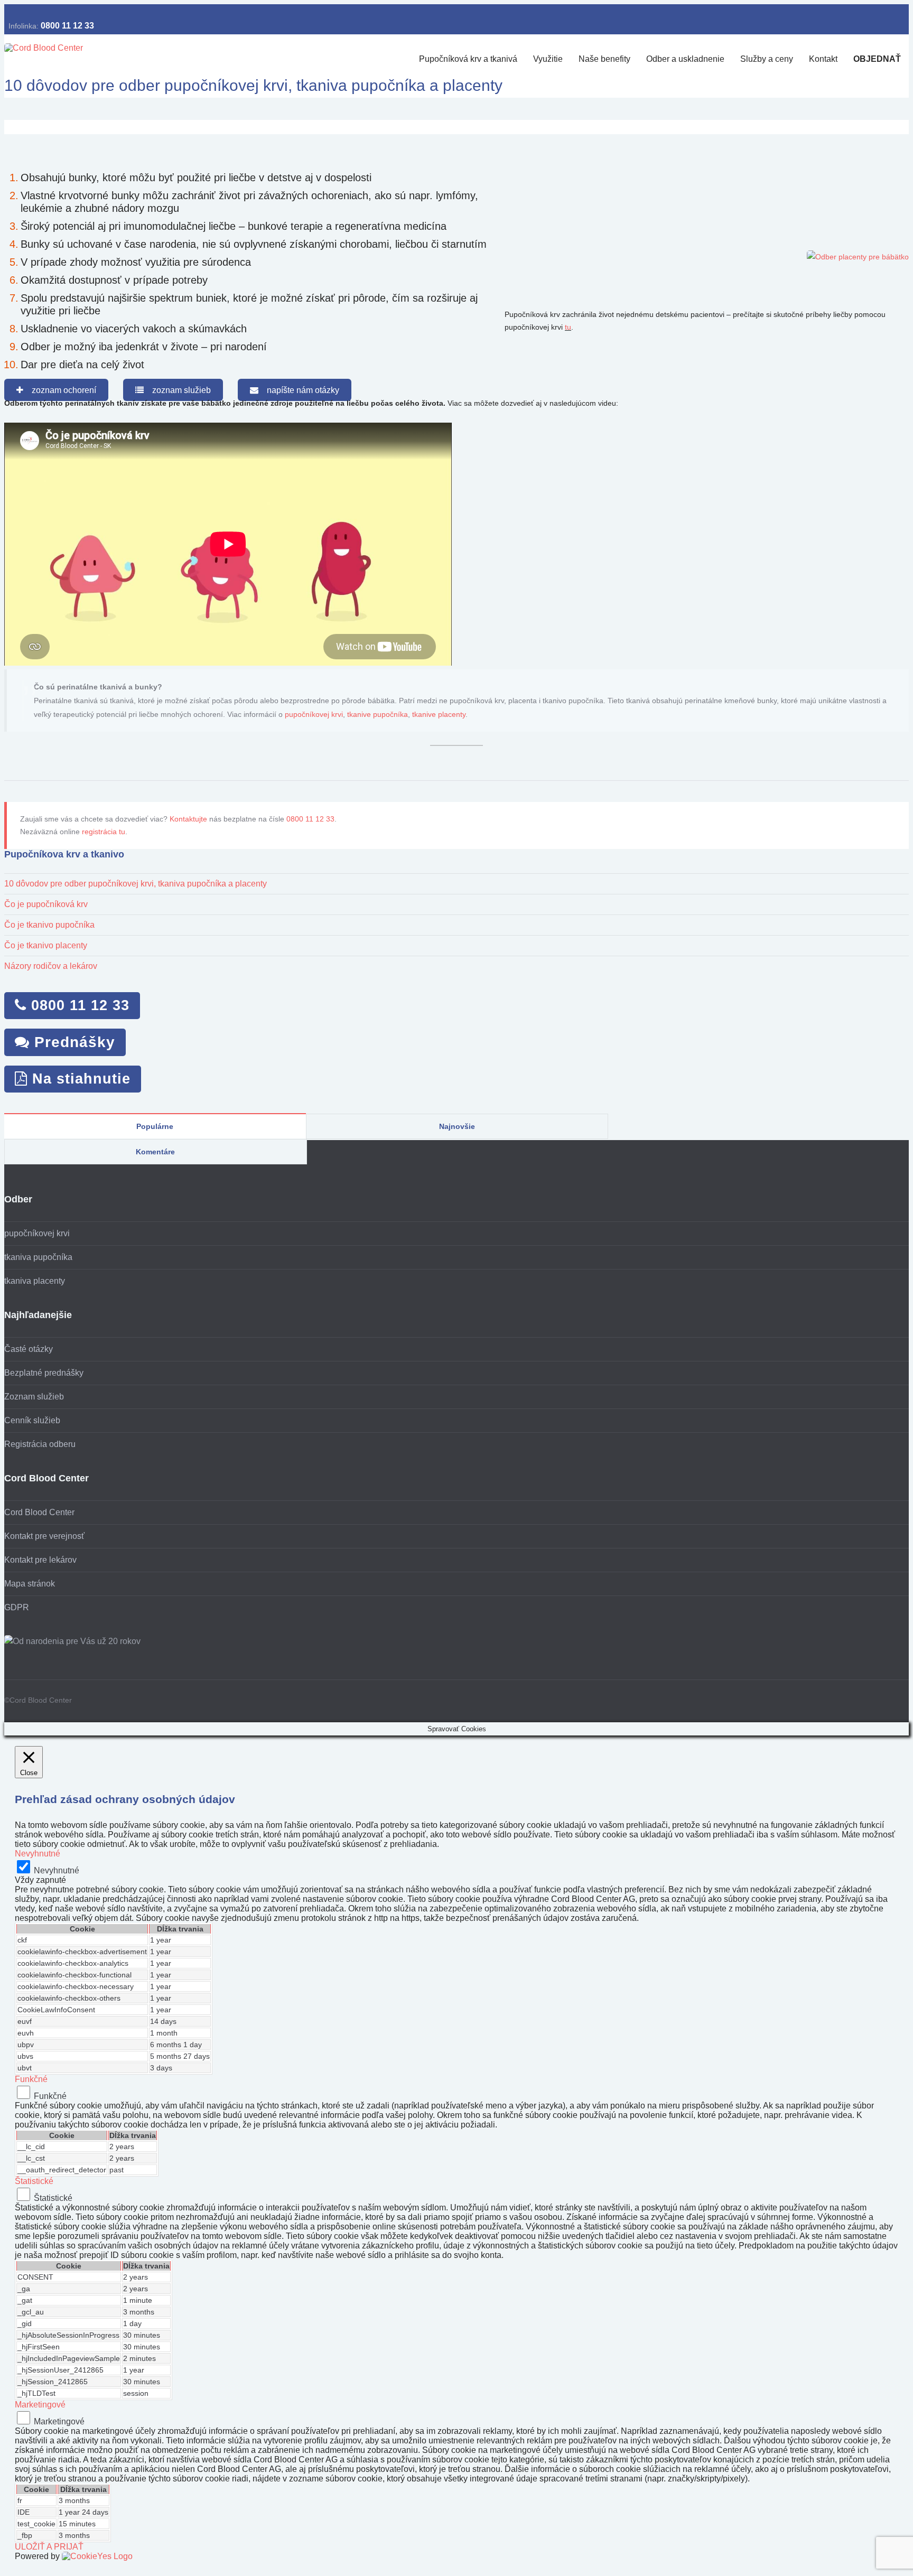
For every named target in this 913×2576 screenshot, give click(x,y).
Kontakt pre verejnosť (44, 1536)
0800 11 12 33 (67, 26)
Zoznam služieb (34, 1397)
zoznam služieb (177, 390)
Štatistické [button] (34, 2181)
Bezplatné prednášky (44, 1373)
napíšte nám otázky (299, 390)
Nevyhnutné (57, 1870)
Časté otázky (29, 1349)
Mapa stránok (30, 1584)
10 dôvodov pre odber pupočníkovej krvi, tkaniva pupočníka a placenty (136, 884)
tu (568, 327)
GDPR (17, 1607)
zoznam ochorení (60, 390)
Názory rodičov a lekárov (51, 966)
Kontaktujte (188, 819)
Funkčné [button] (31, 2079)
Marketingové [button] (40, 2405)
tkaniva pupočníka (38, 1257)
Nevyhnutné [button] (38, 1854)
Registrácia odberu (40, 1444)
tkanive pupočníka (378, 714)
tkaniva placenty (35, 1281)
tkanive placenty (439, 714)
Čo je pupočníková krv (46, 904)
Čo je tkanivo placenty (46, 945)
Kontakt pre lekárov (40, 1560)
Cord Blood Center (39, 1512)
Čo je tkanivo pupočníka (49, 925)
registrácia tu (104, 832)
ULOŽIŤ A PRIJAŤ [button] (49, 2547)
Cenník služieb (32, 1420)
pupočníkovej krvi (314, 714)
